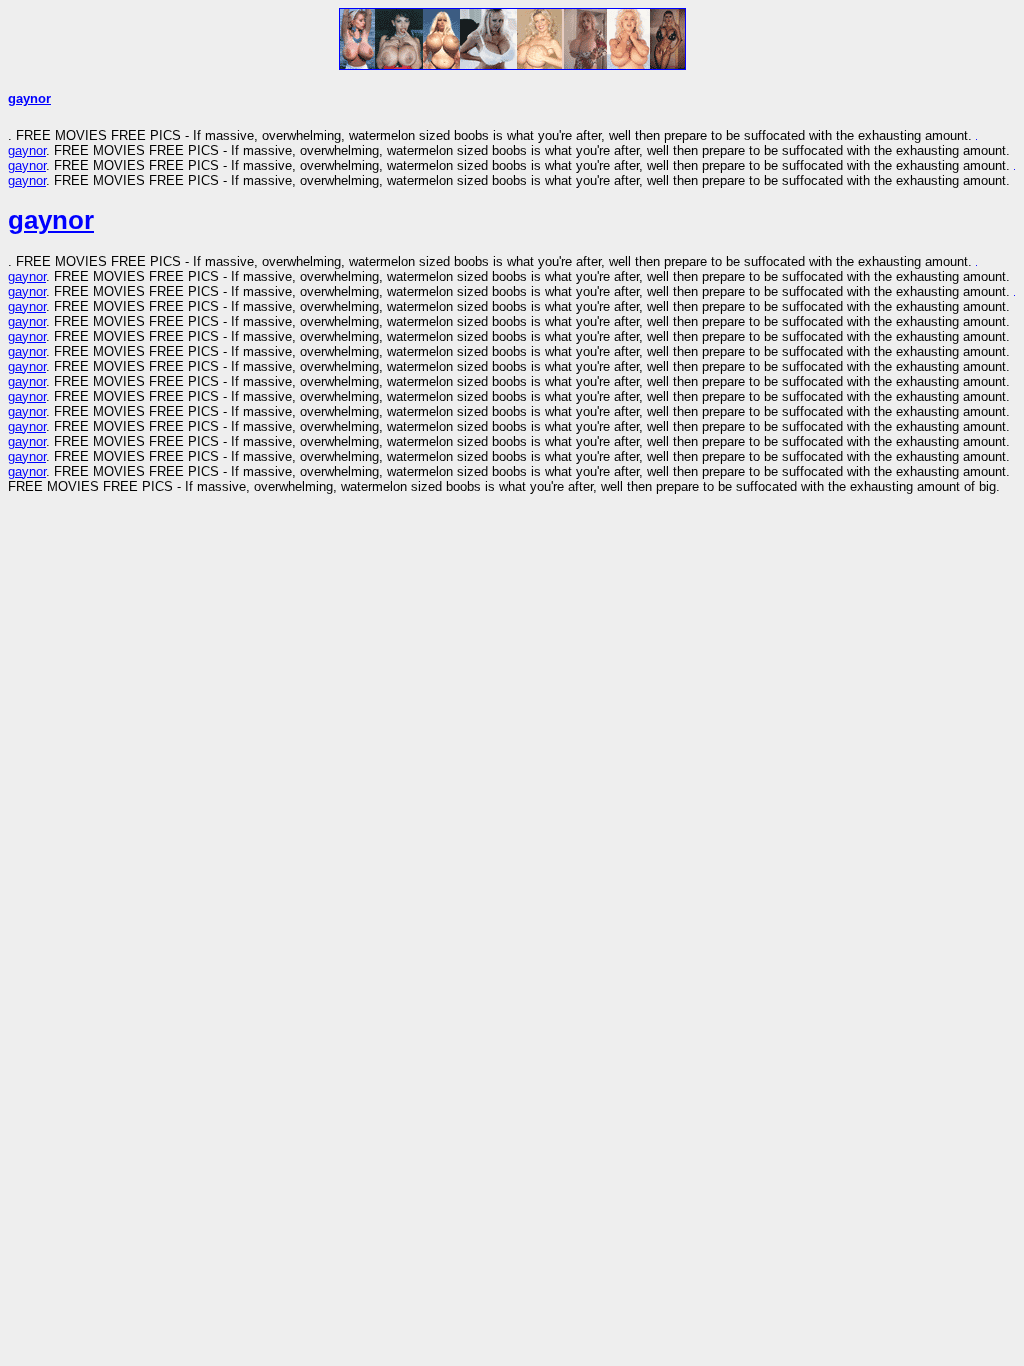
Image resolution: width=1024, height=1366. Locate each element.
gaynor (29, 98)
